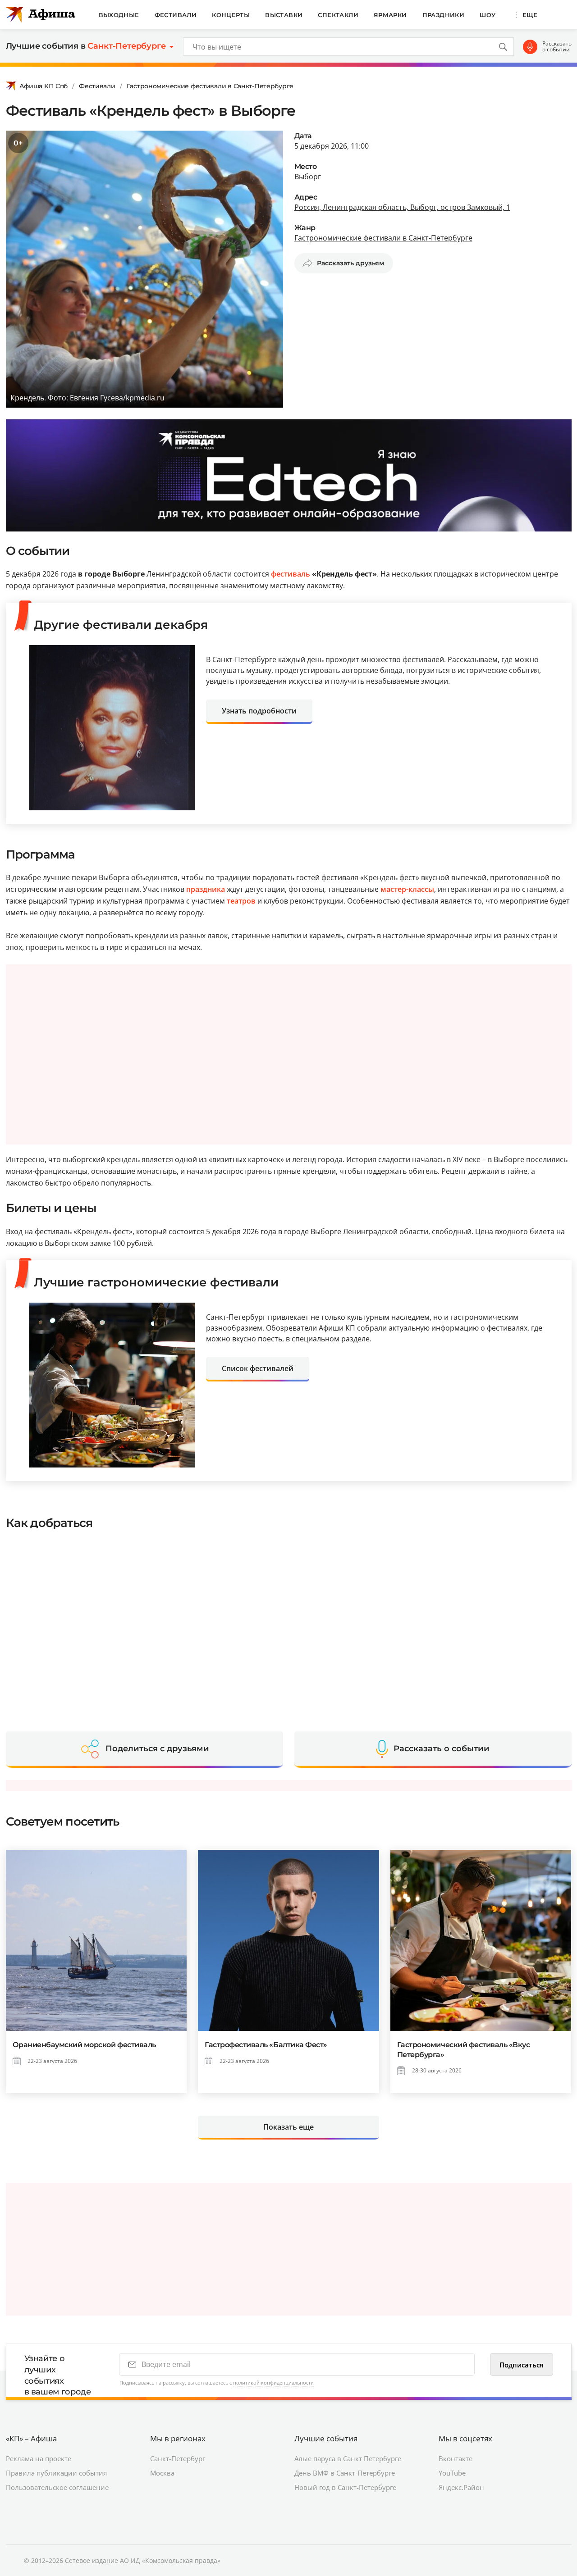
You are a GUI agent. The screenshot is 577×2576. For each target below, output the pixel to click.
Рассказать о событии (557, 47)
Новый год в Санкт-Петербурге (345, 2487)
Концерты (231, 15)
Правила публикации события (56, 2473)
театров (241, 901)
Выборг (308, 177)
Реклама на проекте (39, 2458)
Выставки (284, 15)
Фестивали (176, 15)
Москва (162, 2473)
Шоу (488, 15)
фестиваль (291, 574)
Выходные (119, 15)
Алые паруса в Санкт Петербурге (348, 2458)
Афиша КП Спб (44, 86)
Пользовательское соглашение (57, 2487)
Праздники (444, 15)
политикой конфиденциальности (273, 2383)
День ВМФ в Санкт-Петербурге (345, 2473)
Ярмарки (390, 15)
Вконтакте (456, 2458)
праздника (206, 889)
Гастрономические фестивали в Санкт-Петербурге (210, 86)
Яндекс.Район (461, 2487)
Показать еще (288, 2127)
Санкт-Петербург (178, 2458)
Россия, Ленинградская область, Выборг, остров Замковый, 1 (402, 207)
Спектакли (338, 15)
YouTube (452, 2473)
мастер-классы (407, 889)
